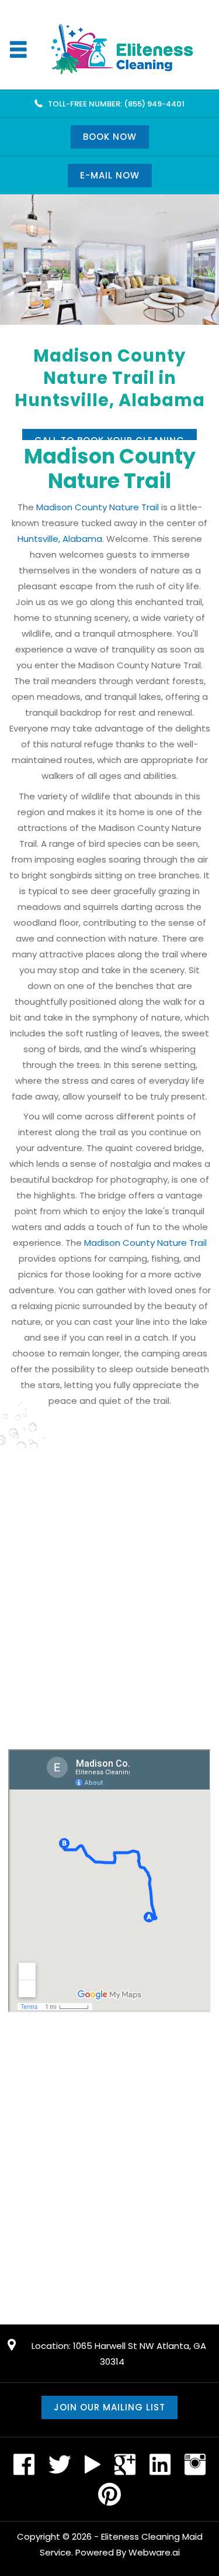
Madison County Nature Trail (98, 507)
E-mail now (110, 175)
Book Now (110, 137)
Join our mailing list (109, 2407)
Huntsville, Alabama (60, 539)
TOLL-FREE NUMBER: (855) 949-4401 (116, 104)
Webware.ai (154, 2552)
